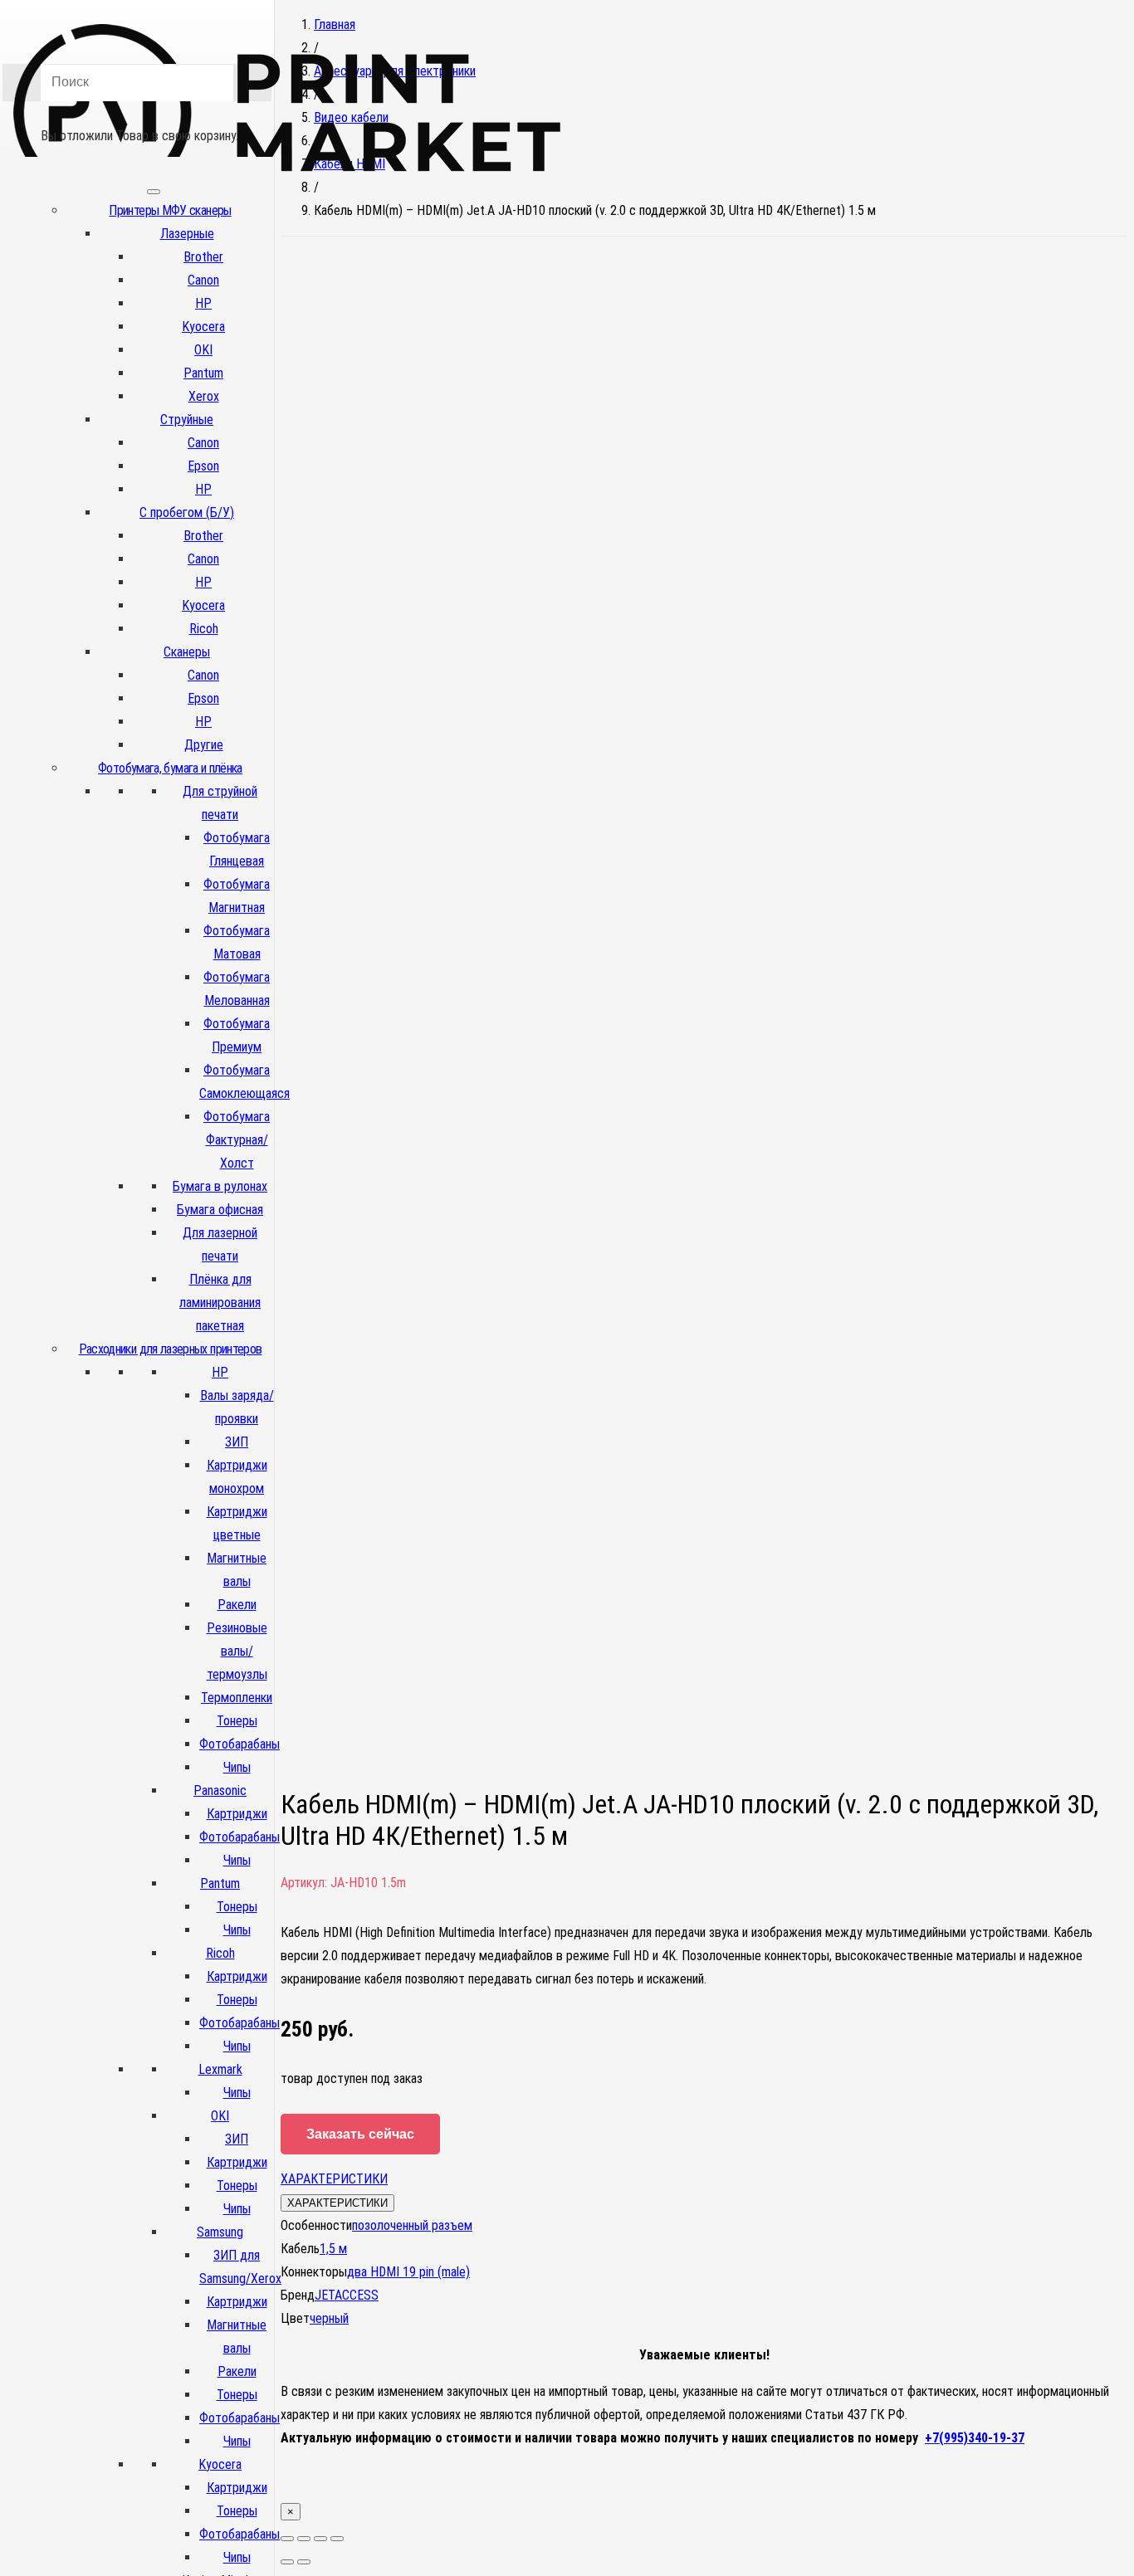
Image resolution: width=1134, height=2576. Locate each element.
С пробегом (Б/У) (187, 512)
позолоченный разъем (412, 2225)
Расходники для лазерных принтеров (171, 1349)
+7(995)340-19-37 (975, 2438)
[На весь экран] (320, 2539)
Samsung (220, 2232)
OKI (203, 350)
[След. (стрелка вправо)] (304, 2562)
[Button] (137, 112)
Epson (203, 466)
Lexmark (220, 2069)
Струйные (187, 420)
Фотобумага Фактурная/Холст (237, 1140)
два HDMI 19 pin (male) (408, 2272)
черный (329, 2318)
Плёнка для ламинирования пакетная (220, 1303)
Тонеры (237, 1721)
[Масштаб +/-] (337, 2539)
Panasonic (220, 1791)
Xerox (204, 396)
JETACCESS (347, 2295)
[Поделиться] (304, 2539)
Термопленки (237, 1698)
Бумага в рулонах (220, 1186)
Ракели (237, 1605)
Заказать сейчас (360, 2134)
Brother (203, 257)
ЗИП (237, 1442)
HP (203, 303)
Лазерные (187, 234)
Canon (203, 280)
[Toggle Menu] (154, 192)
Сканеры (187, 652)
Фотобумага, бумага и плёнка (170, 768)
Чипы (237, 1767)
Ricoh (204, 629)
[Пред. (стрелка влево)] (287, 2562)
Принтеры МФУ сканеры (170, 210)
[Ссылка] (287, 198)
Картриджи (237, 1814)
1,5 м (333, 2249)
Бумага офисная (220, 1210)
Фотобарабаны (240, 1744)
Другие (204, 745)
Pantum (203, 373)
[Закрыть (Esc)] (287, 2539)
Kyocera (203, 327)
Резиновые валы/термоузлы (237, 1651)
